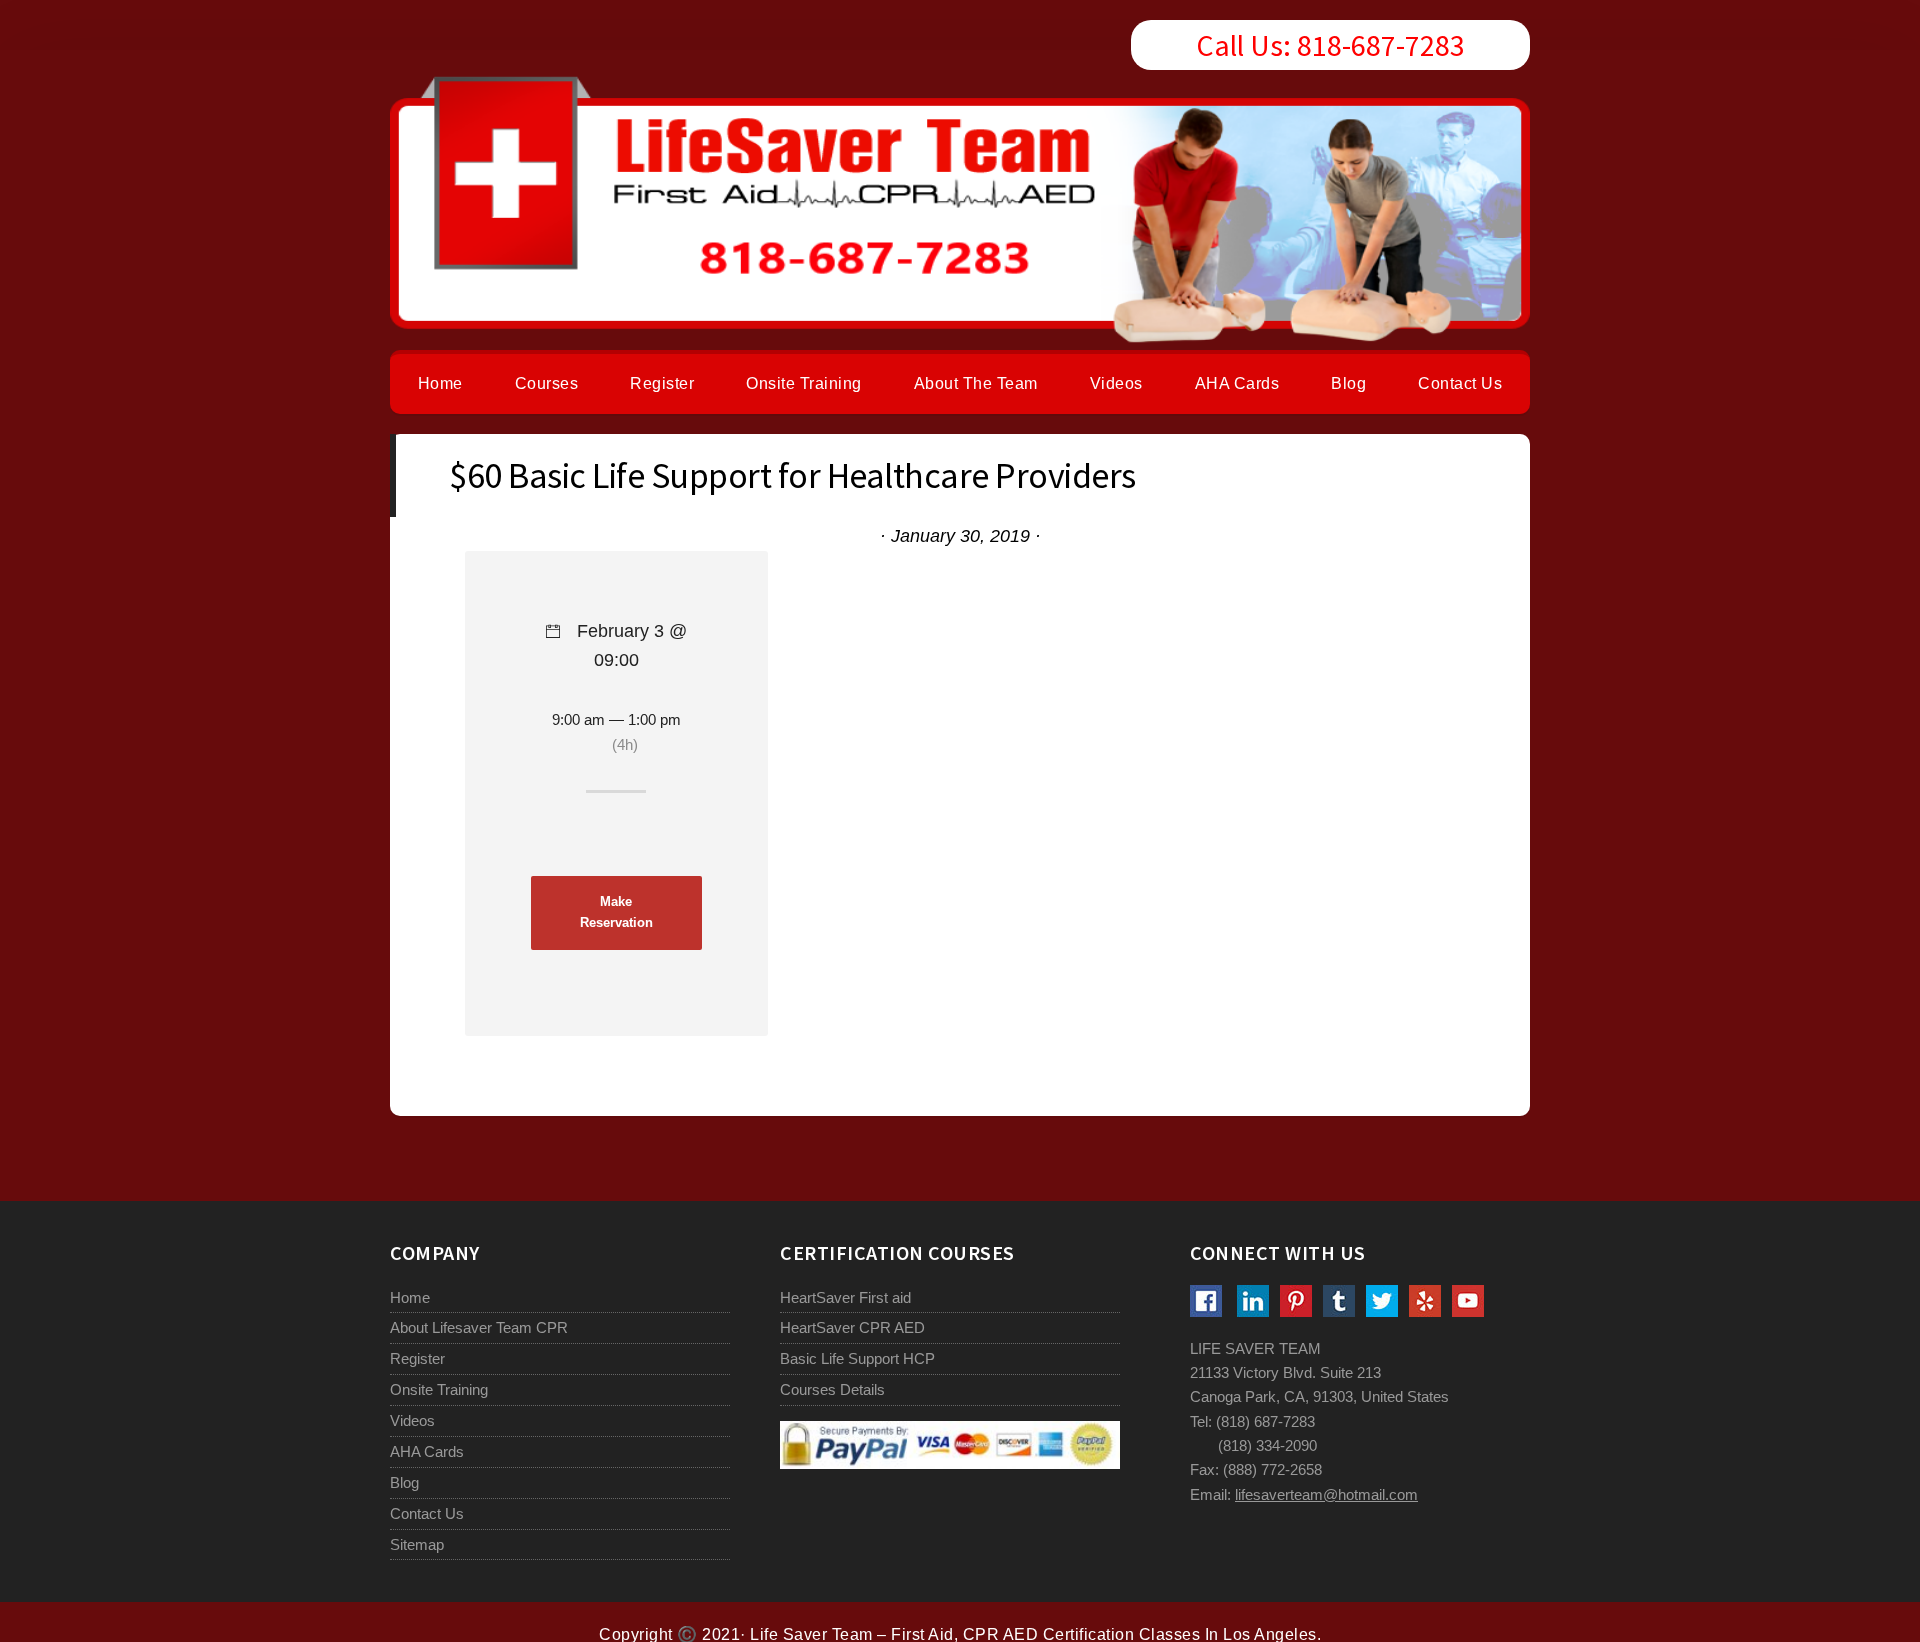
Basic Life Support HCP (857, 1358)
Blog (404, 1482)
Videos (412, 1420)
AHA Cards (427, 1451)
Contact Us (427, 1513)
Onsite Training (439, 1389)
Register (417, 1358)
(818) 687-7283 (1265, 1421)
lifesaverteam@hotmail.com (1326, 1494)
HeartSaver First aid (845, 1297)
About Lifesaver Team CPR (479, 1327)
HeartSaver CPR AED (852, 1327)
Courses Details (832, 1389)
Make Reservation (616, 912)
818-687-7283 (1381, 45)
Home (410, 1297)
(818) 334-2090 (1267, 1445)
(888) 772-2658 (1272, 1469)
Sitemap (417, 1544)
